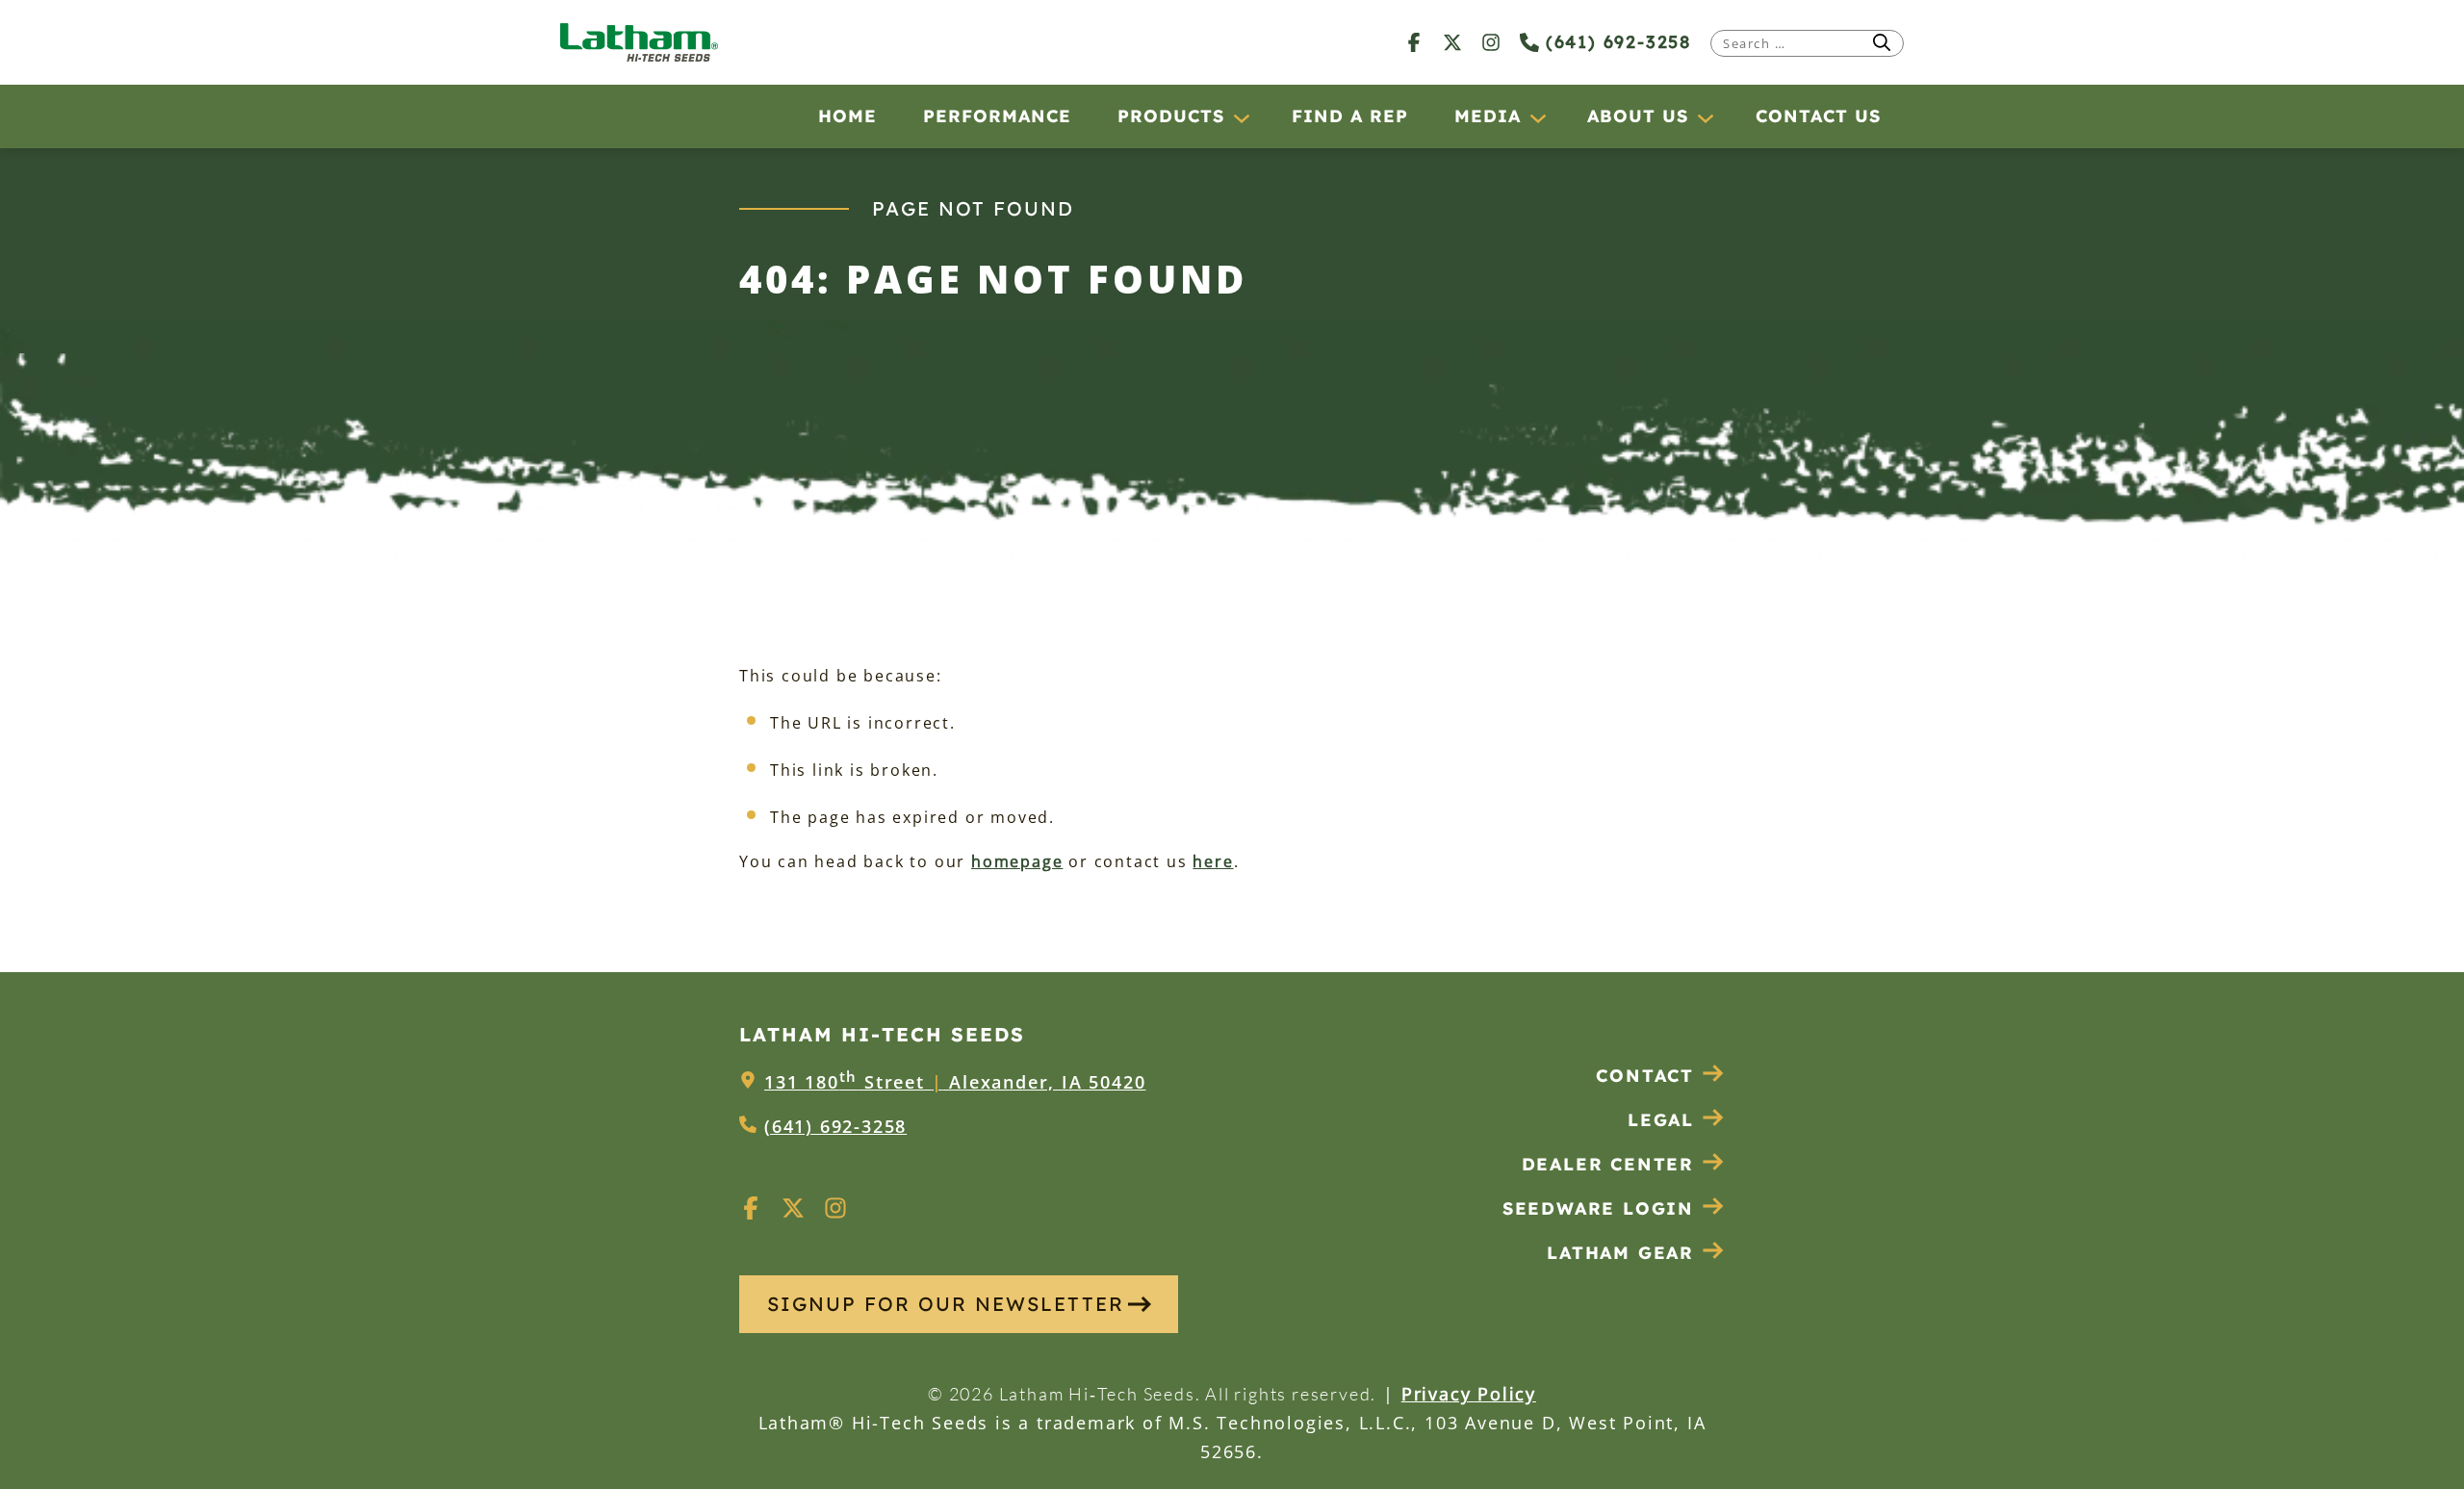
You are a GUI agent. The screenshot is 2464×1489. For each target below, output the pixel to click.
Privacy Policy (1469, 1394)
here (1213, 861)
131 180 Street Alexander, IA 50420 (955, 1082)
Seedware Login (1598, 1208)
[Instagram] (1491, 42)
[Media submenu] (1537, 117)
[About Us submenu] (1705, 117)
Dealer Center (1608, 1164)
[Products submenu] (1241, 117)
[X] (1452, 42)
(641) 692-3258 (1615, 42)
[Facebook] (1414, 42)
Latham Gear (1620, 1253)
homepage (1017, 861)
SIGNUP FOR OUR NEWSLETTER (946, 1304)
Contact (1645, 1076)
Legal (1661, 1120)
